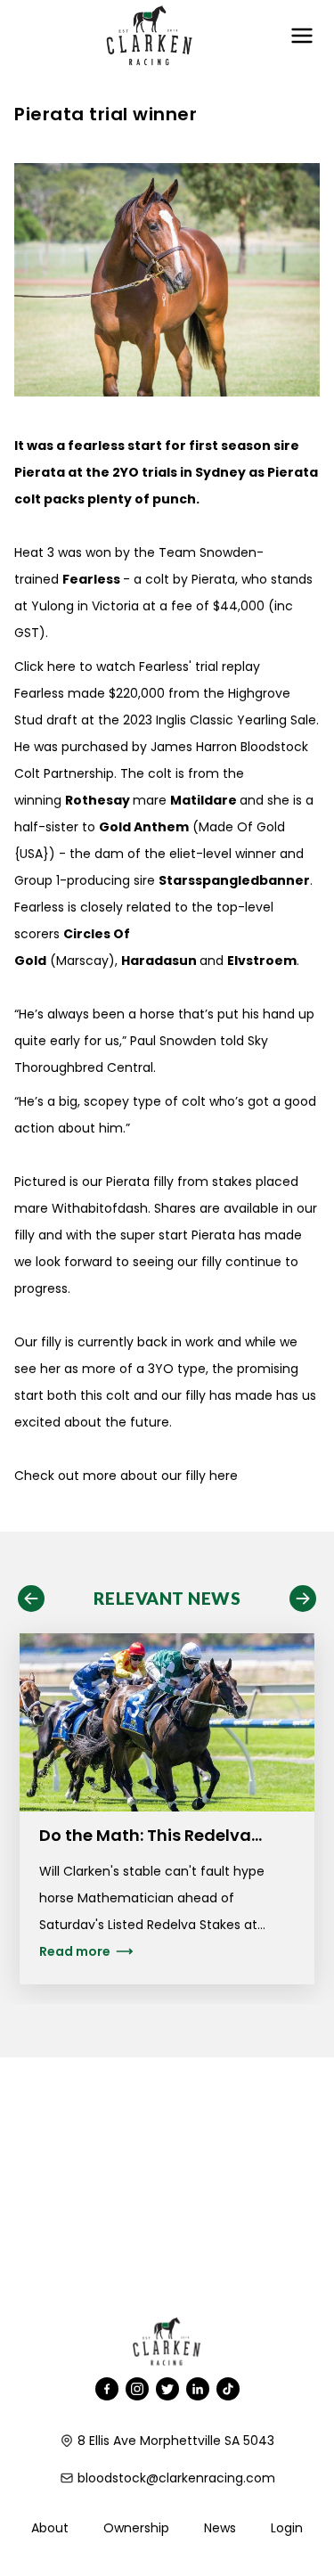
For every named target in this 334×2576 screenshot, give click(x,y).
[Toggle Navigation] (302, 36)
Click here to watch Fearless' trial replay (137, 666)
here (224, 1476)
